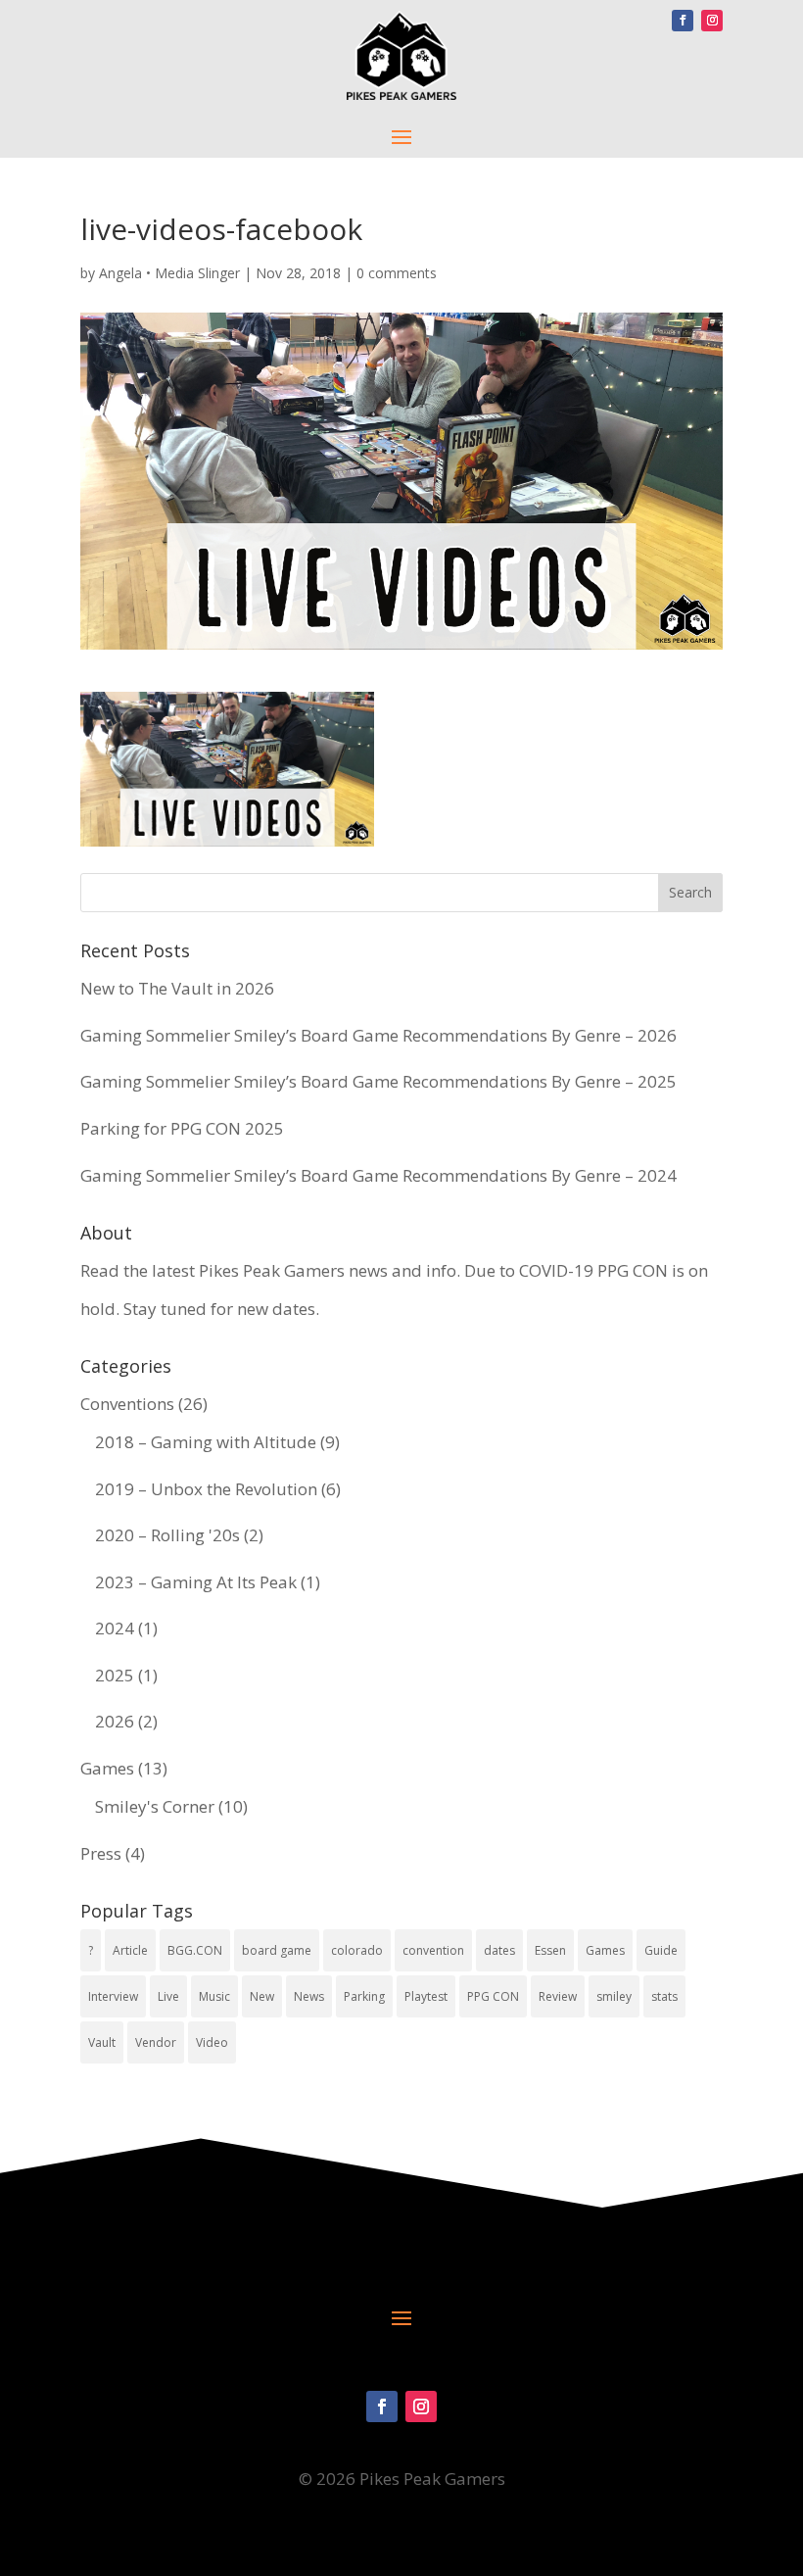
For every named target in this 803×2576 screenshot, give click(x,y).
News (309, 1996)
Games (107, 1768)
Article (130, 1950)
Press (101, 1853)
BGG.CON (195, 1950)
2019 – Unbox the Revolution (206, 1489)
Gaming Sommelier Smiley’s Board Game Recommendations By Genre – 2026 (378, 1035)
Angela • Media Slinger (169, 273)
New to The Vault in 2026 (177, 988)
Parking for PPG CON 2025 (182, 1128)
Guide (661, 1950)
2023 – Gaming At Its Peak (196, 1582)
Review (558, 1996)
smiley (614, 1996)
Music (214, 1996)
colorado (357, 1950)
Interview (113, 1996)
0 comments (397, 273)
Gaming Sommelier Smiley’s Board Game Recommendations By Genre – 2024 (378, 1175)
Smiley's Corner (155, 1806)
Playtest (426, 1996)
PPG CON (493, 1996)
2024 (115, 1628)
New (262, 1996)
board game (277, 1950)
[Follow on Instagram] (712, 21)
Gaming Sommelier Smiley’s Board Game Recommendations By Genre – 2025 (378, 1081)
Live (168, 1996)
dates (499, 1950)
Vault (102, 2042)
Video (212, 2042)
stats (664, 1996)
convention (433, 1950)
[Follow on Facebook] (683, 21)
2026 (115, 1721)
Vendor (156, 2042)
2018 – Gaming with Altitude (206, 1442)
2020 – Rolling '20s (167, 1535)
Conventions (127, 1404)
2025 (115, 1675)
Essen (550, 1950)
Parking (364, 1996)
